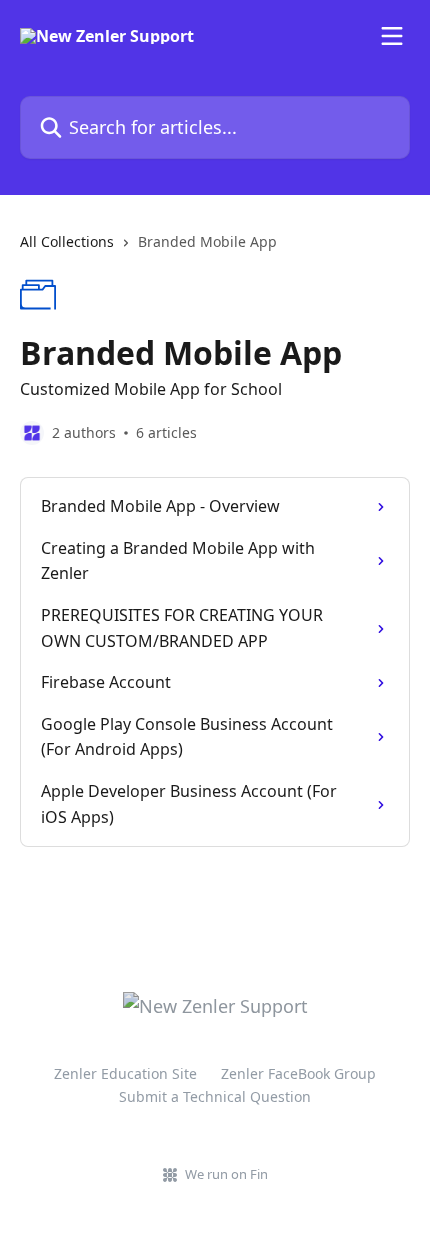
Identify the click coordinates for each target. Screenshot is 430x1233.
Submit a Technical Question (215, 1096)
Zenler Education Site (125, 1073)
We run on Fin (226, 1174)
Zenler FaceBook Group (298, 1073)
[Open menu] (392, 36)
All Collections (67, 241)
